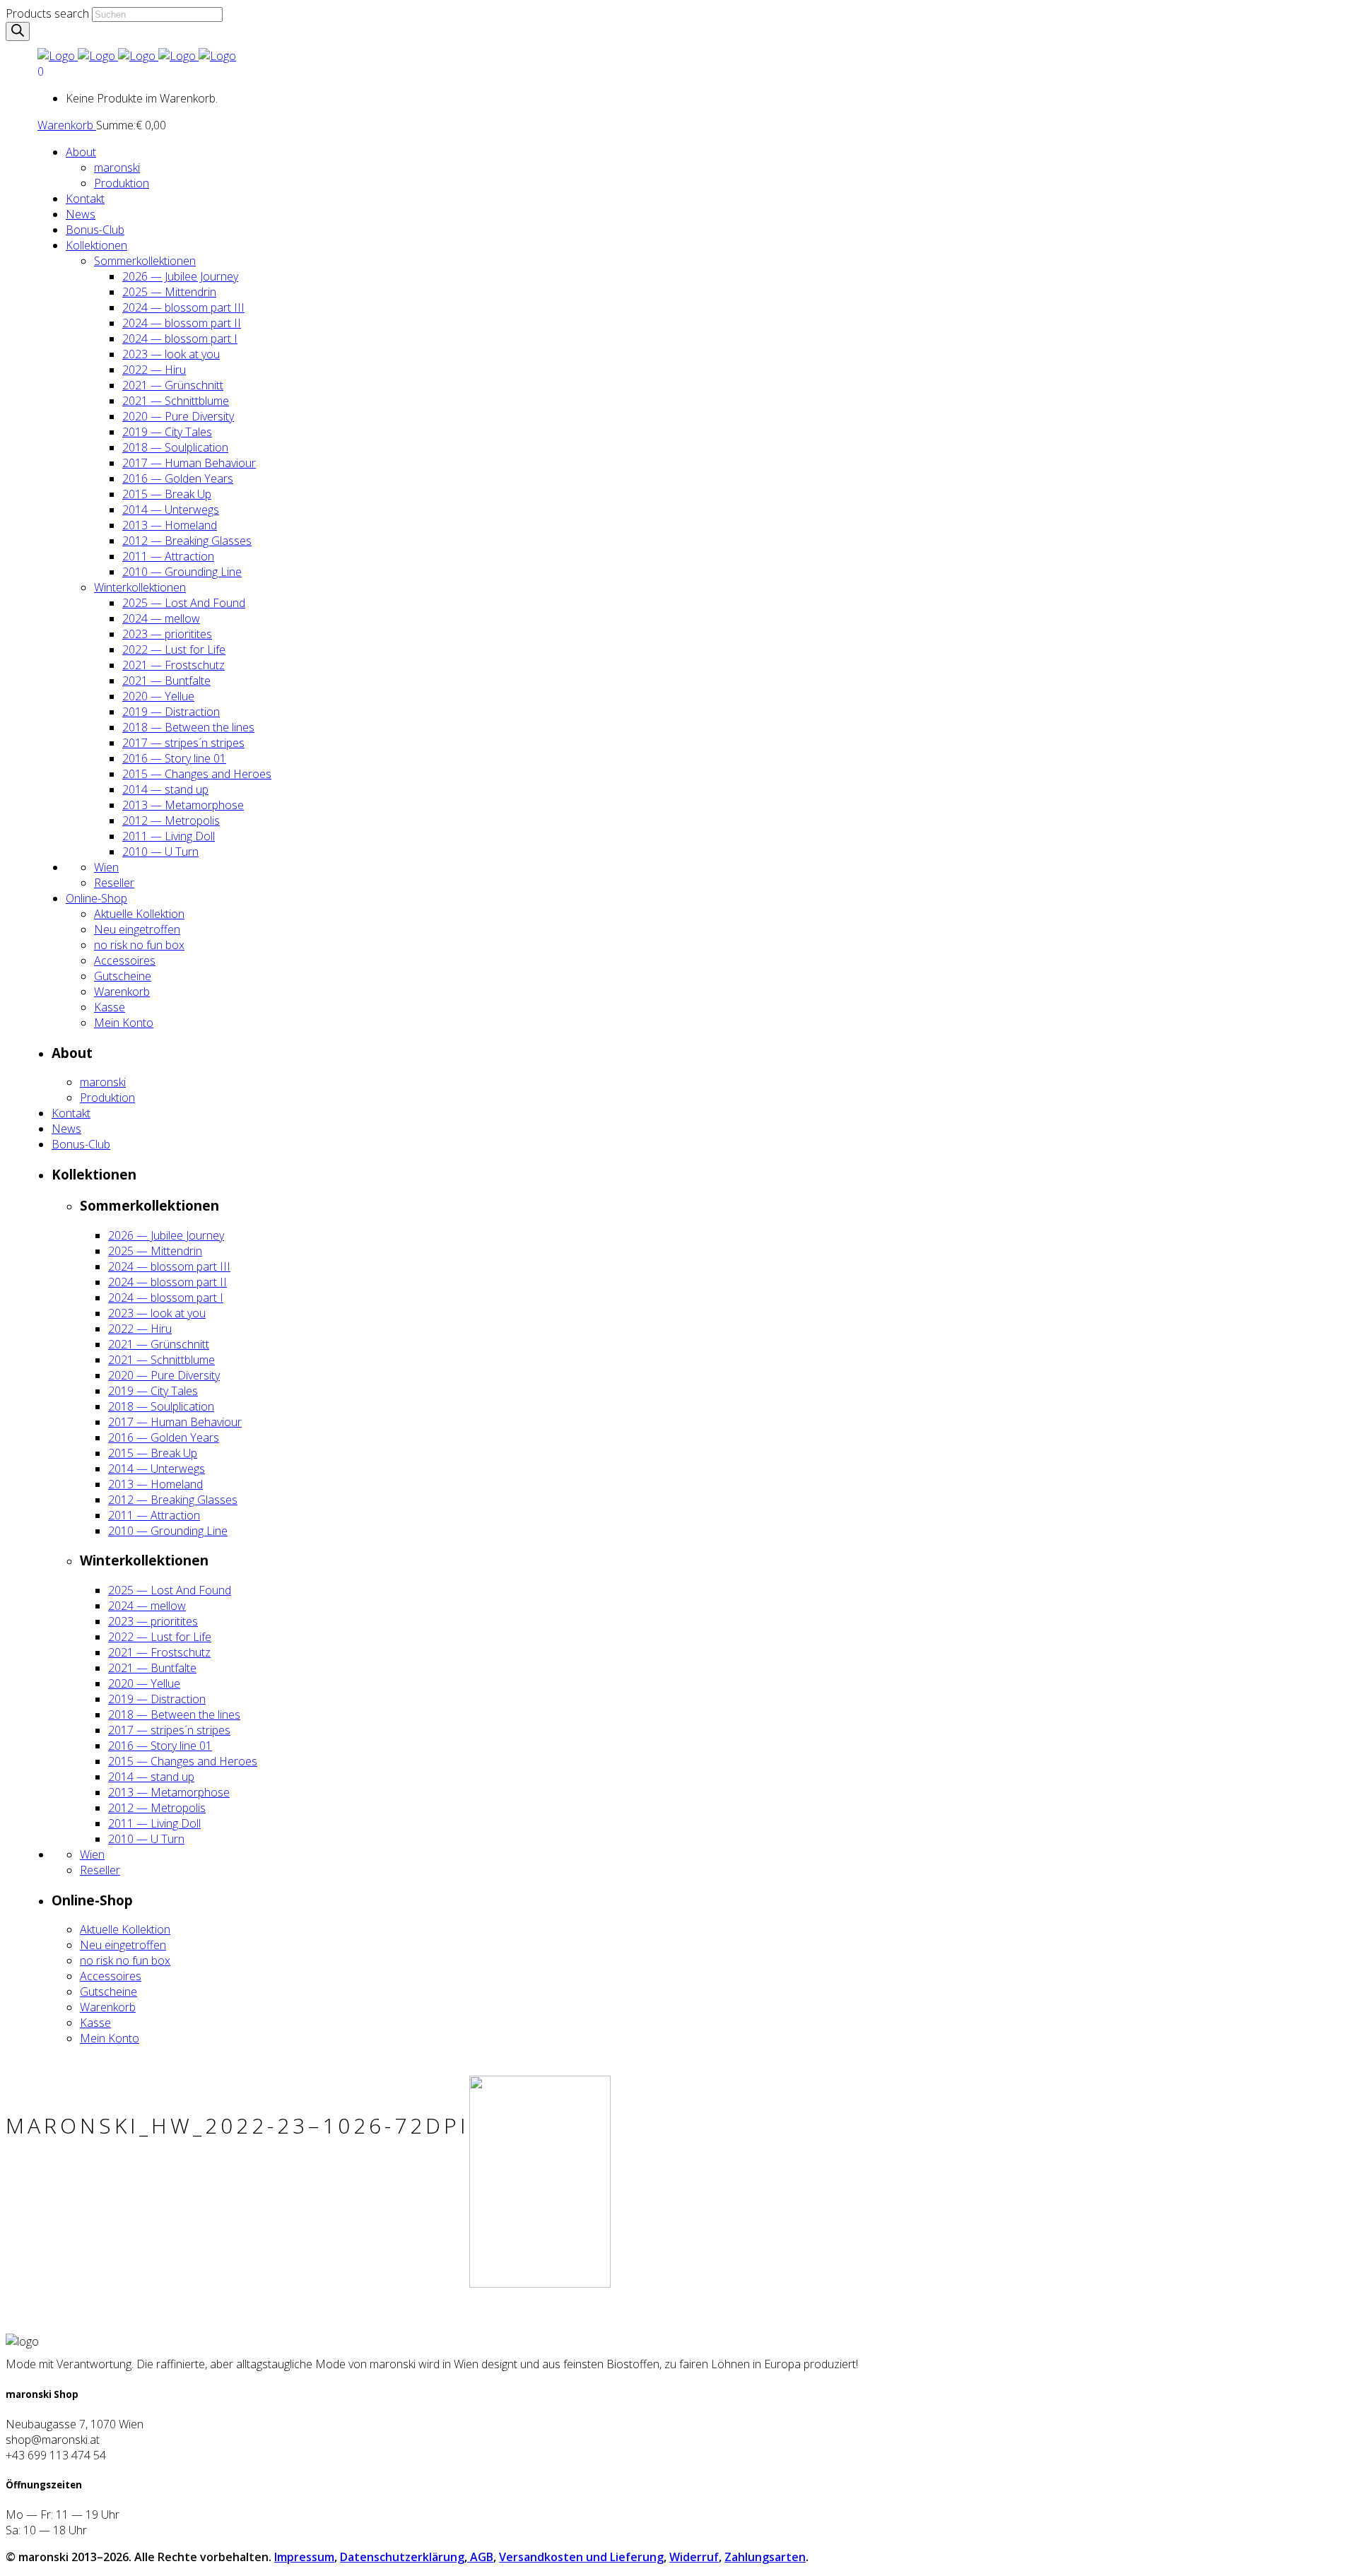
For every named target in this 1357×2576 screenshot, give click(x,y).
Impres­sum (304, 2557)
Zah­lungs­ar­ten (765, 2557)
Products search (47, 13)
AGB (480, 2557)
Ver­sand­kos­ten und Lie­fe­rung (581, 2557)
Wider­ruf (694, 2557)
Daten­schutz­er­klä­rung (402, 2557)
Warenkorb (67, 125)
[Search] (18, 31)
